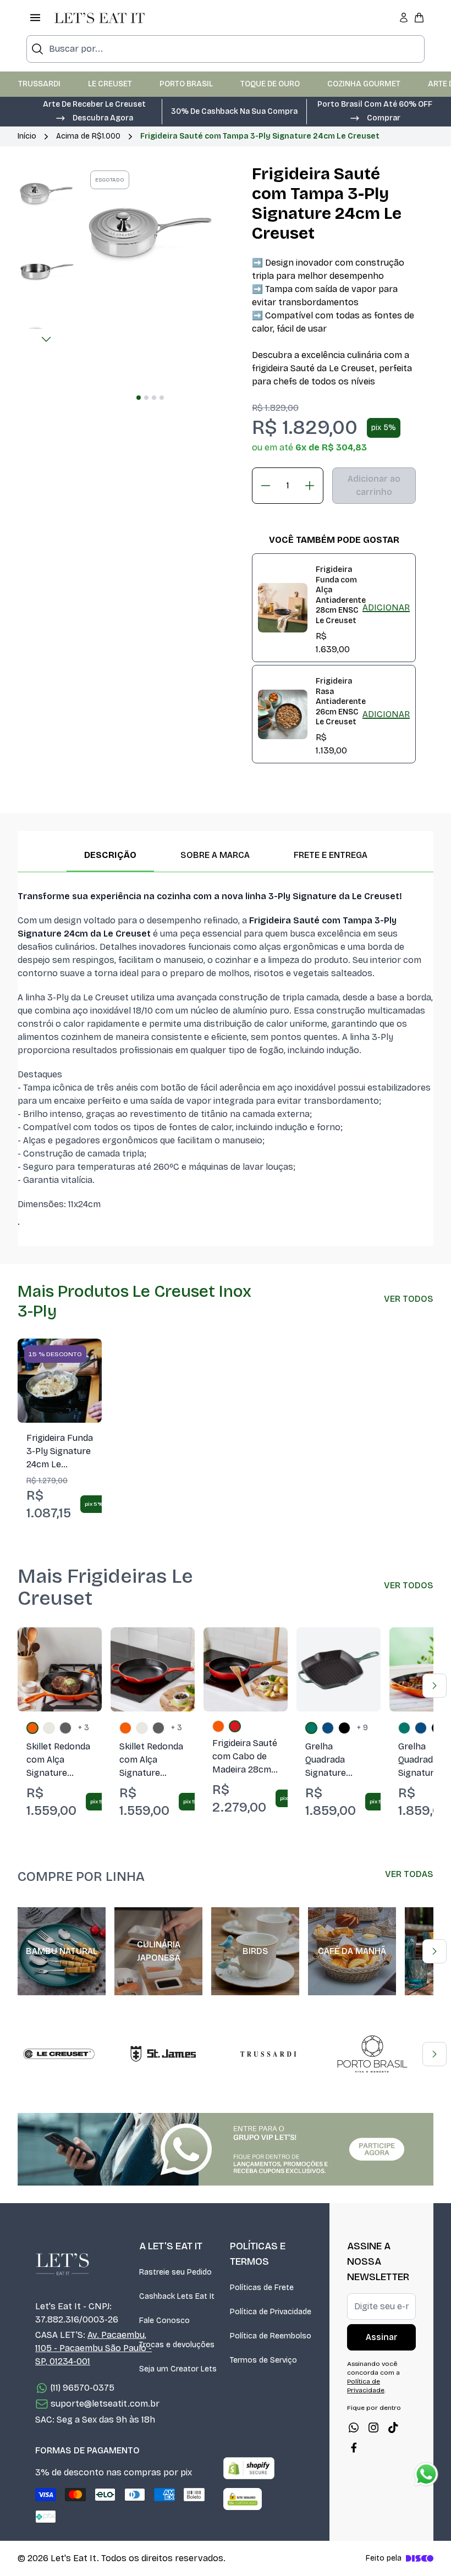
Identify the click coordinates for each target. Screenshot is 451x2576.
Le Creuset (110, 84)
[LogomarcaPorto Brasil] (372, 2054)
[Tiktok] (393, 2428)
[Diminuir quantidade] (266, 486)
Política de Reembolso (271, 2336)
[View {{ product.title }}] (283, 608)
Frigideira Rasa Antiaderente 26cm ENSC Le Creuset (341, 701)
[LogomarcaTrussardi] (268, 2054)
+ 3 (84, 1728)
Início (27, 136)
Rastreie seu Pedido (175, 2272)
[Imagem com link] (226, 2149)
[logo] (100, 18)
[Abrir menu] (35, 18)
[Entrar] (404, 18)
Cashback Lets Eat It (177, 2296)
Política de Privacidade (271, 2312)
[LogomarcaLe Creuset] (59, 2054)
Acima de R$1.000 (88, 136)
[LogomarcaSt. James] (163, 2054)
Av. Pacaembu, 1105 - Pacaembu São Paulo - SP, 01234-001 (94, 2348)
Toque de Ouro (270, 84)
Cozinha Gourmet (364, 84)
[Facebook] (354, 2447)
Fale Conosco (164, 2321)
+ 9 (362, 1728)
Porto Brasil (186, 84)
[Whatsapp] (354, 2428)
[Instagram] (373, 2428)
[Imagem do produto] (60, 1381)
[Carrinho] (419, 18)
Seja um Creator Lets (178, 2369)
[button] (94, 117)
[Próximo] (46, 339)
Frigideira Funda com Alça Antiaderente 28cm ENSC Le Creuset (341, 595)
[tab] (139, 398)
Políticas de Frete (262, 2288)
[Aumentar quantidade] (310, 486)
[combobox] (226, 49)
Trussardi (39, 84)
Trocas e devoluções (177, 2345)
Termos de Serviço (263, 2360)
